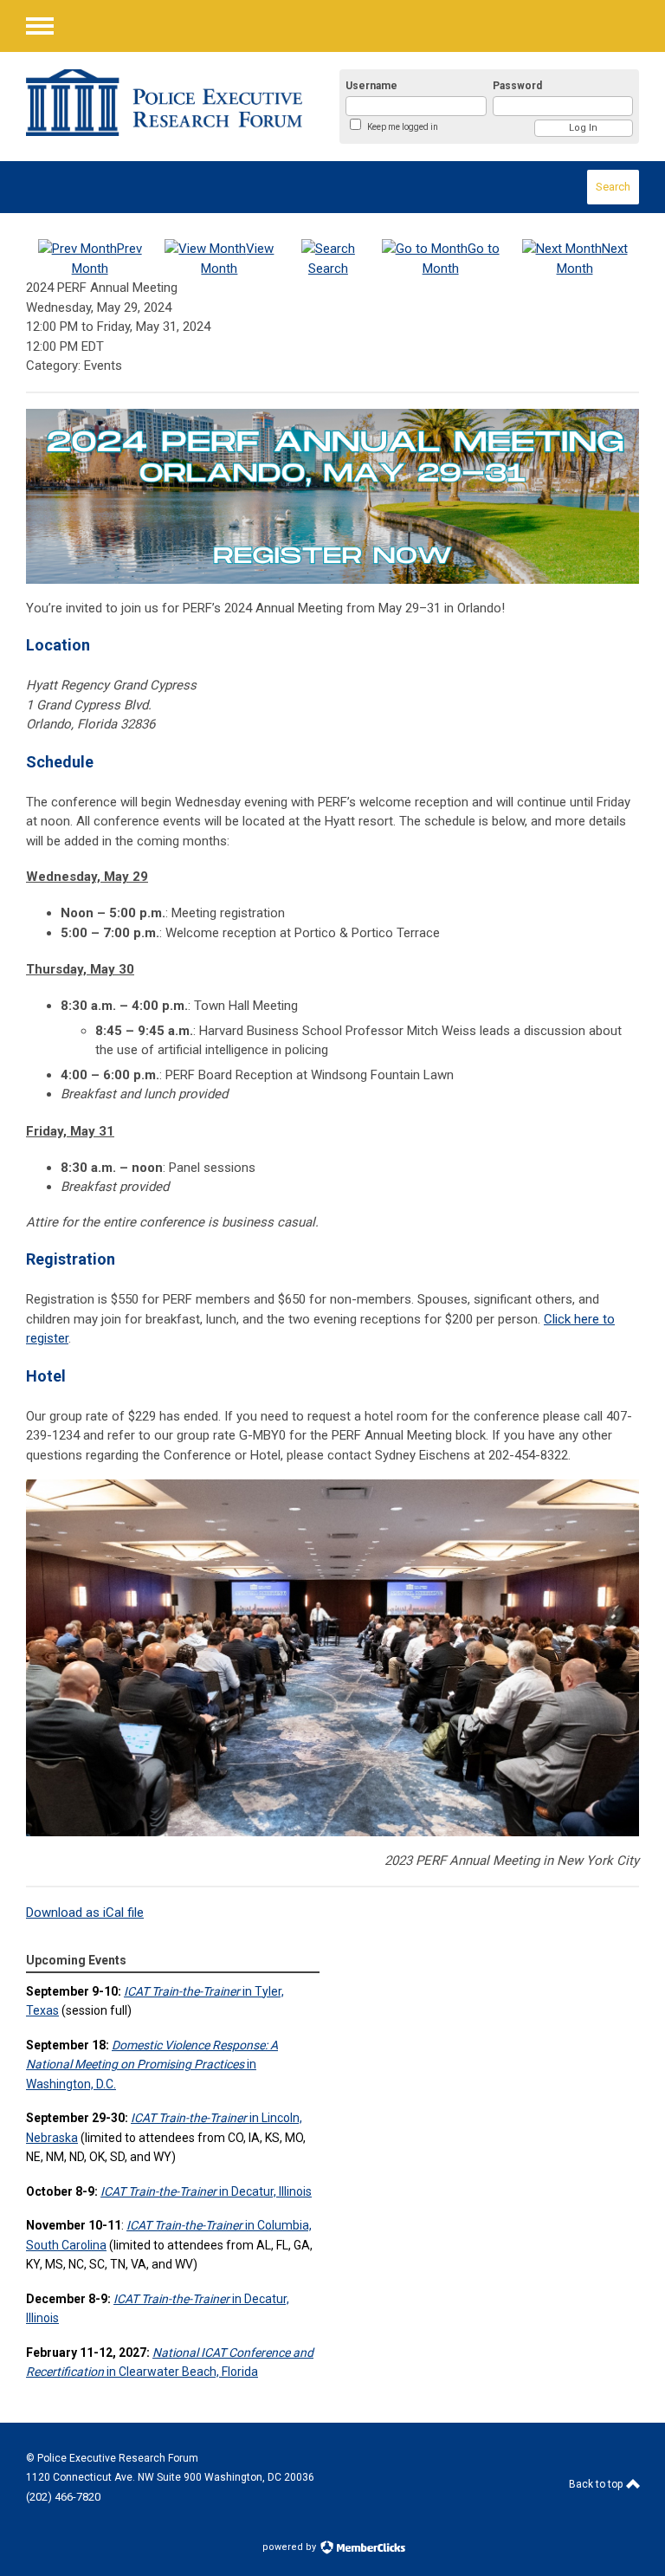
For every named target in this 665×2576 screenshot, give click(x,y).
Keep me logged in (403, 127)
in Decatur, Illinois (206, 2191)
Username (371, 86)
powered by (291, 2547)
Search (613, 187)
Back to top (597, 2484)
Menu (40, 26)
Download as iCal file (85, 1913)
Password (517, 86)
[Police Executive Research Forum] (164, 103)
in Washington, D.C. (152, 2065)
